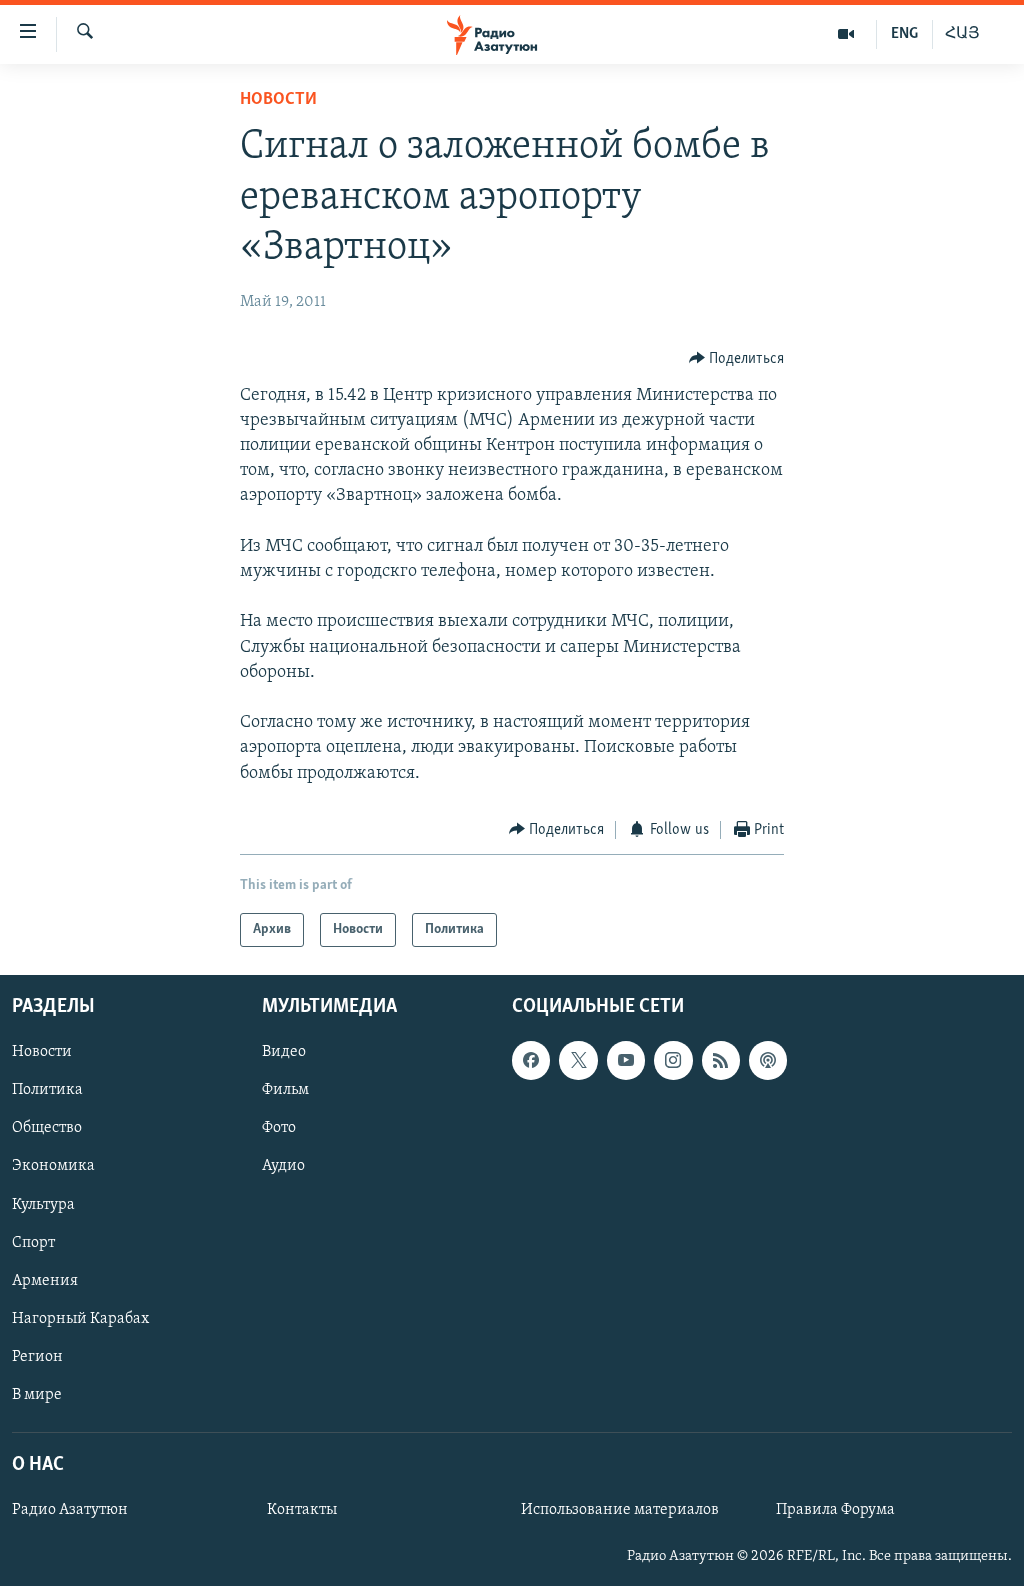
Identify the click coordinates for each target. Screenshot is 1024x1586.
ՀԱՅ (962, 34)
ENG (904, 34)
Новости (278, 100)
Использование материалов (620, 1510)
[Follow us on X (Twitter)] (578, 1061)
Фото (279, 1129)
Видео (284, 1053)
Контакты (302, 1510)
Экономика (53, 1167)
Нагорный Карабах (80, 1319)
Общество (47, 1129)
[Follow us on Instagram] (673, 1061)
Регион (37, 1357)
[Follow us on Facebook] (531, 1061)
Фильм (285, 1091)
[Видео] (846, 34)
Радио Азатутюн (70, 1510)
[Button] (737, 359)
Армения (45, 1281)
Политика (47, 1091)
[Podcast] (768, 1061)
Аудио (283, 1167)
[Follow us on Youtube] (626, 1061)
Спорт (33, 1243)
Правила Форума (835, 1510)
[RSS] (721, 1061)
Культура (43, 1205)
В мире (37, 1395)
